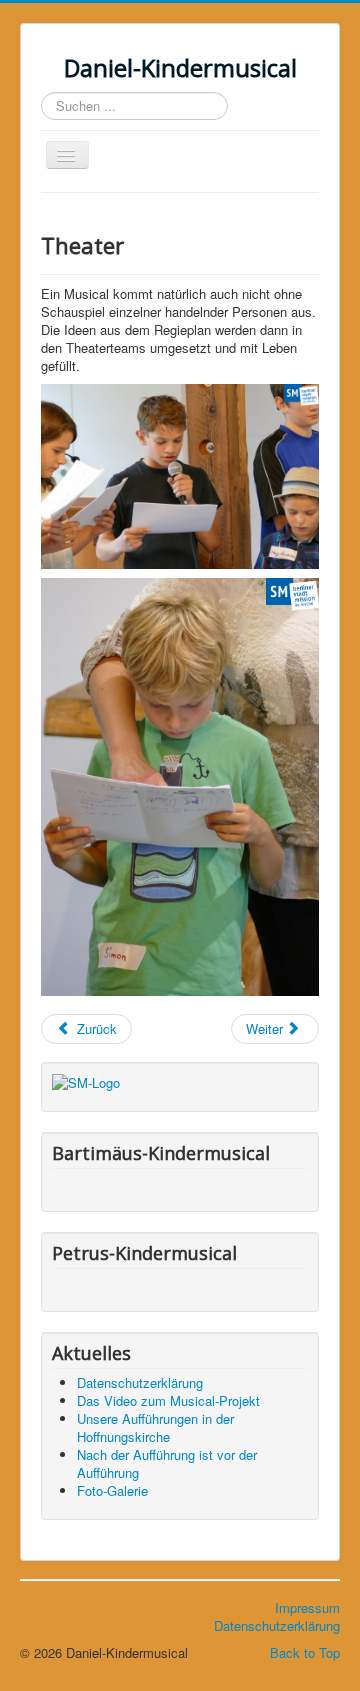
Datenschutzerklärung (277, 1625)
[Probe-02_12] (180, 787)
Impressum (307, 1607)
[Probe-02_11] (180, 476)
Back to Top (305, 1652)
